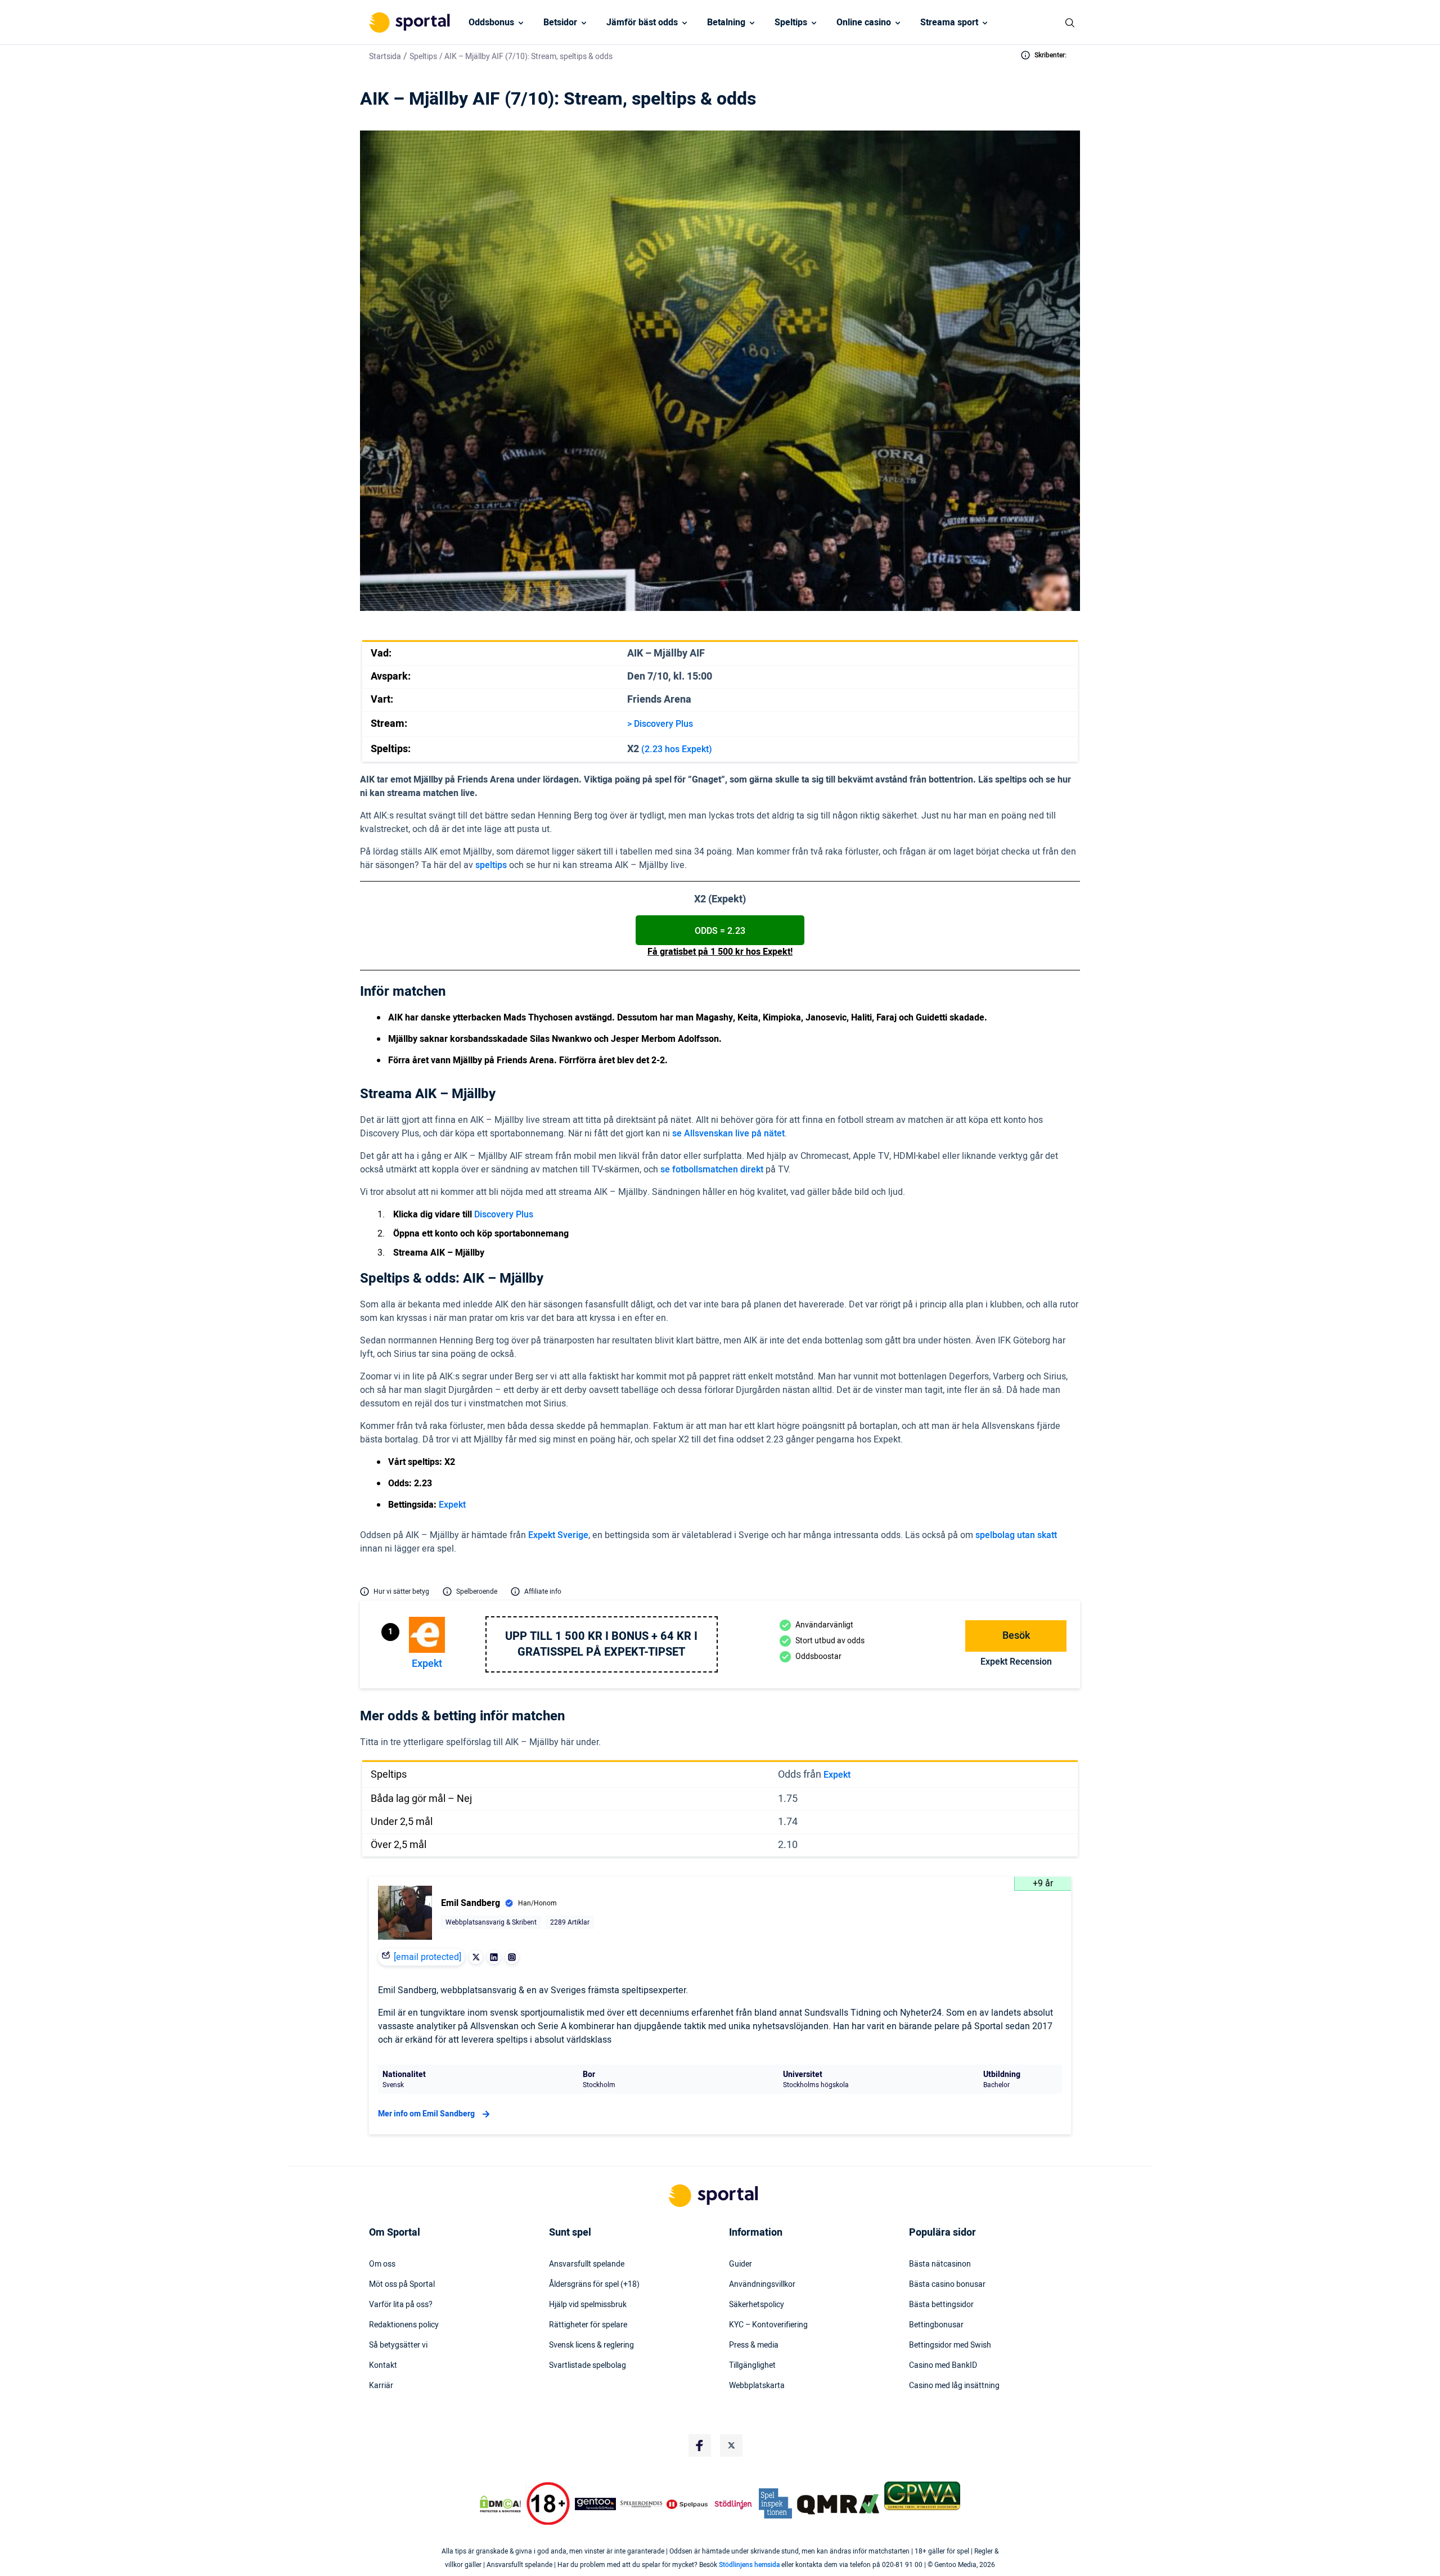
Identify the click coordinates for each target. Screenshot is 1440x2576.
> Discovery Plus (660, 724)
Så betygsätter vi (398, 2345)
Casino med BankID (943, 2366)
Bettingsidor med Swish (950, 2345)
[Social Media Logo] (700, 2445)
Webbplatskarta (757, 2386)
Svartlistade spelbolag (588, 2366)
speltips (491, 865)
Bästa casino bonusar (947, 2285)
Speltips (791, 23)
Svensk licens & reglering (591, 2345)
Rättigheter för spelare (588, 2325)
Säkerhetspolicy (757, 2305)
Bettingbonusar (936, 2325)
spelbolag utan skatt (1016, 1535)
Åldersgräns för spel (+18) (594, 2285)
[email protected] (427, 1957)
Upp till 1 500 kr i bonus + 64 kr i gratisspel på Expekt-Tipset (601, 1644)
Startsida (385, 57)
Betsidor (560, 23)
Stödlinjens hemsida (749, 2565)
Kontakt (383, 2366)
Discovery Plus (504, 1215)
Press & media (754, 2345)
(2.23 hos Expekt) (677, 749)
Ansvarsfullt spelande (587, 2264)
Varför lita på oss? (401, 2305)
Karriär (381, 2386)
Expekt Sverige (558, 1535)
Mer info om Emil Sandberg (426, 2114)
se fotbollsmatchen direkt (712, 1170)
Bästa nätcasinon (940, 2264)
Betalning (726, 23)
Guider (741, 2264)
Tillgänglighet (752, 2366)
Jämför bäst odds (642, 23)
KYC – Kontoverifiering (768, 2325)
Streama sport (949, 23)
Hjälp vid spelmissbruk (588, 2305)
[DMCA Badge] (500, 2504)
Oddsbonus (491, 23)
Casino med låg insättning (954, 2386)
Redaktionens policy (404, 2325)
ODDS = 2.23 (720, 931)
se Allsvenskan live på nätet (728, 1134)
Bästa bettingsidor (941, 2305)
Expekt (452, 1505)
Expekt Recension (1016, 1662)
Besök (1016, 1636)
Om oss (382, 2264)
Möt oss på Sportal (402, 2285)
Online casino (864, 23)
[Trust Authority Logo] (596, 2504)
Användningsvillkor (762, 2285)
